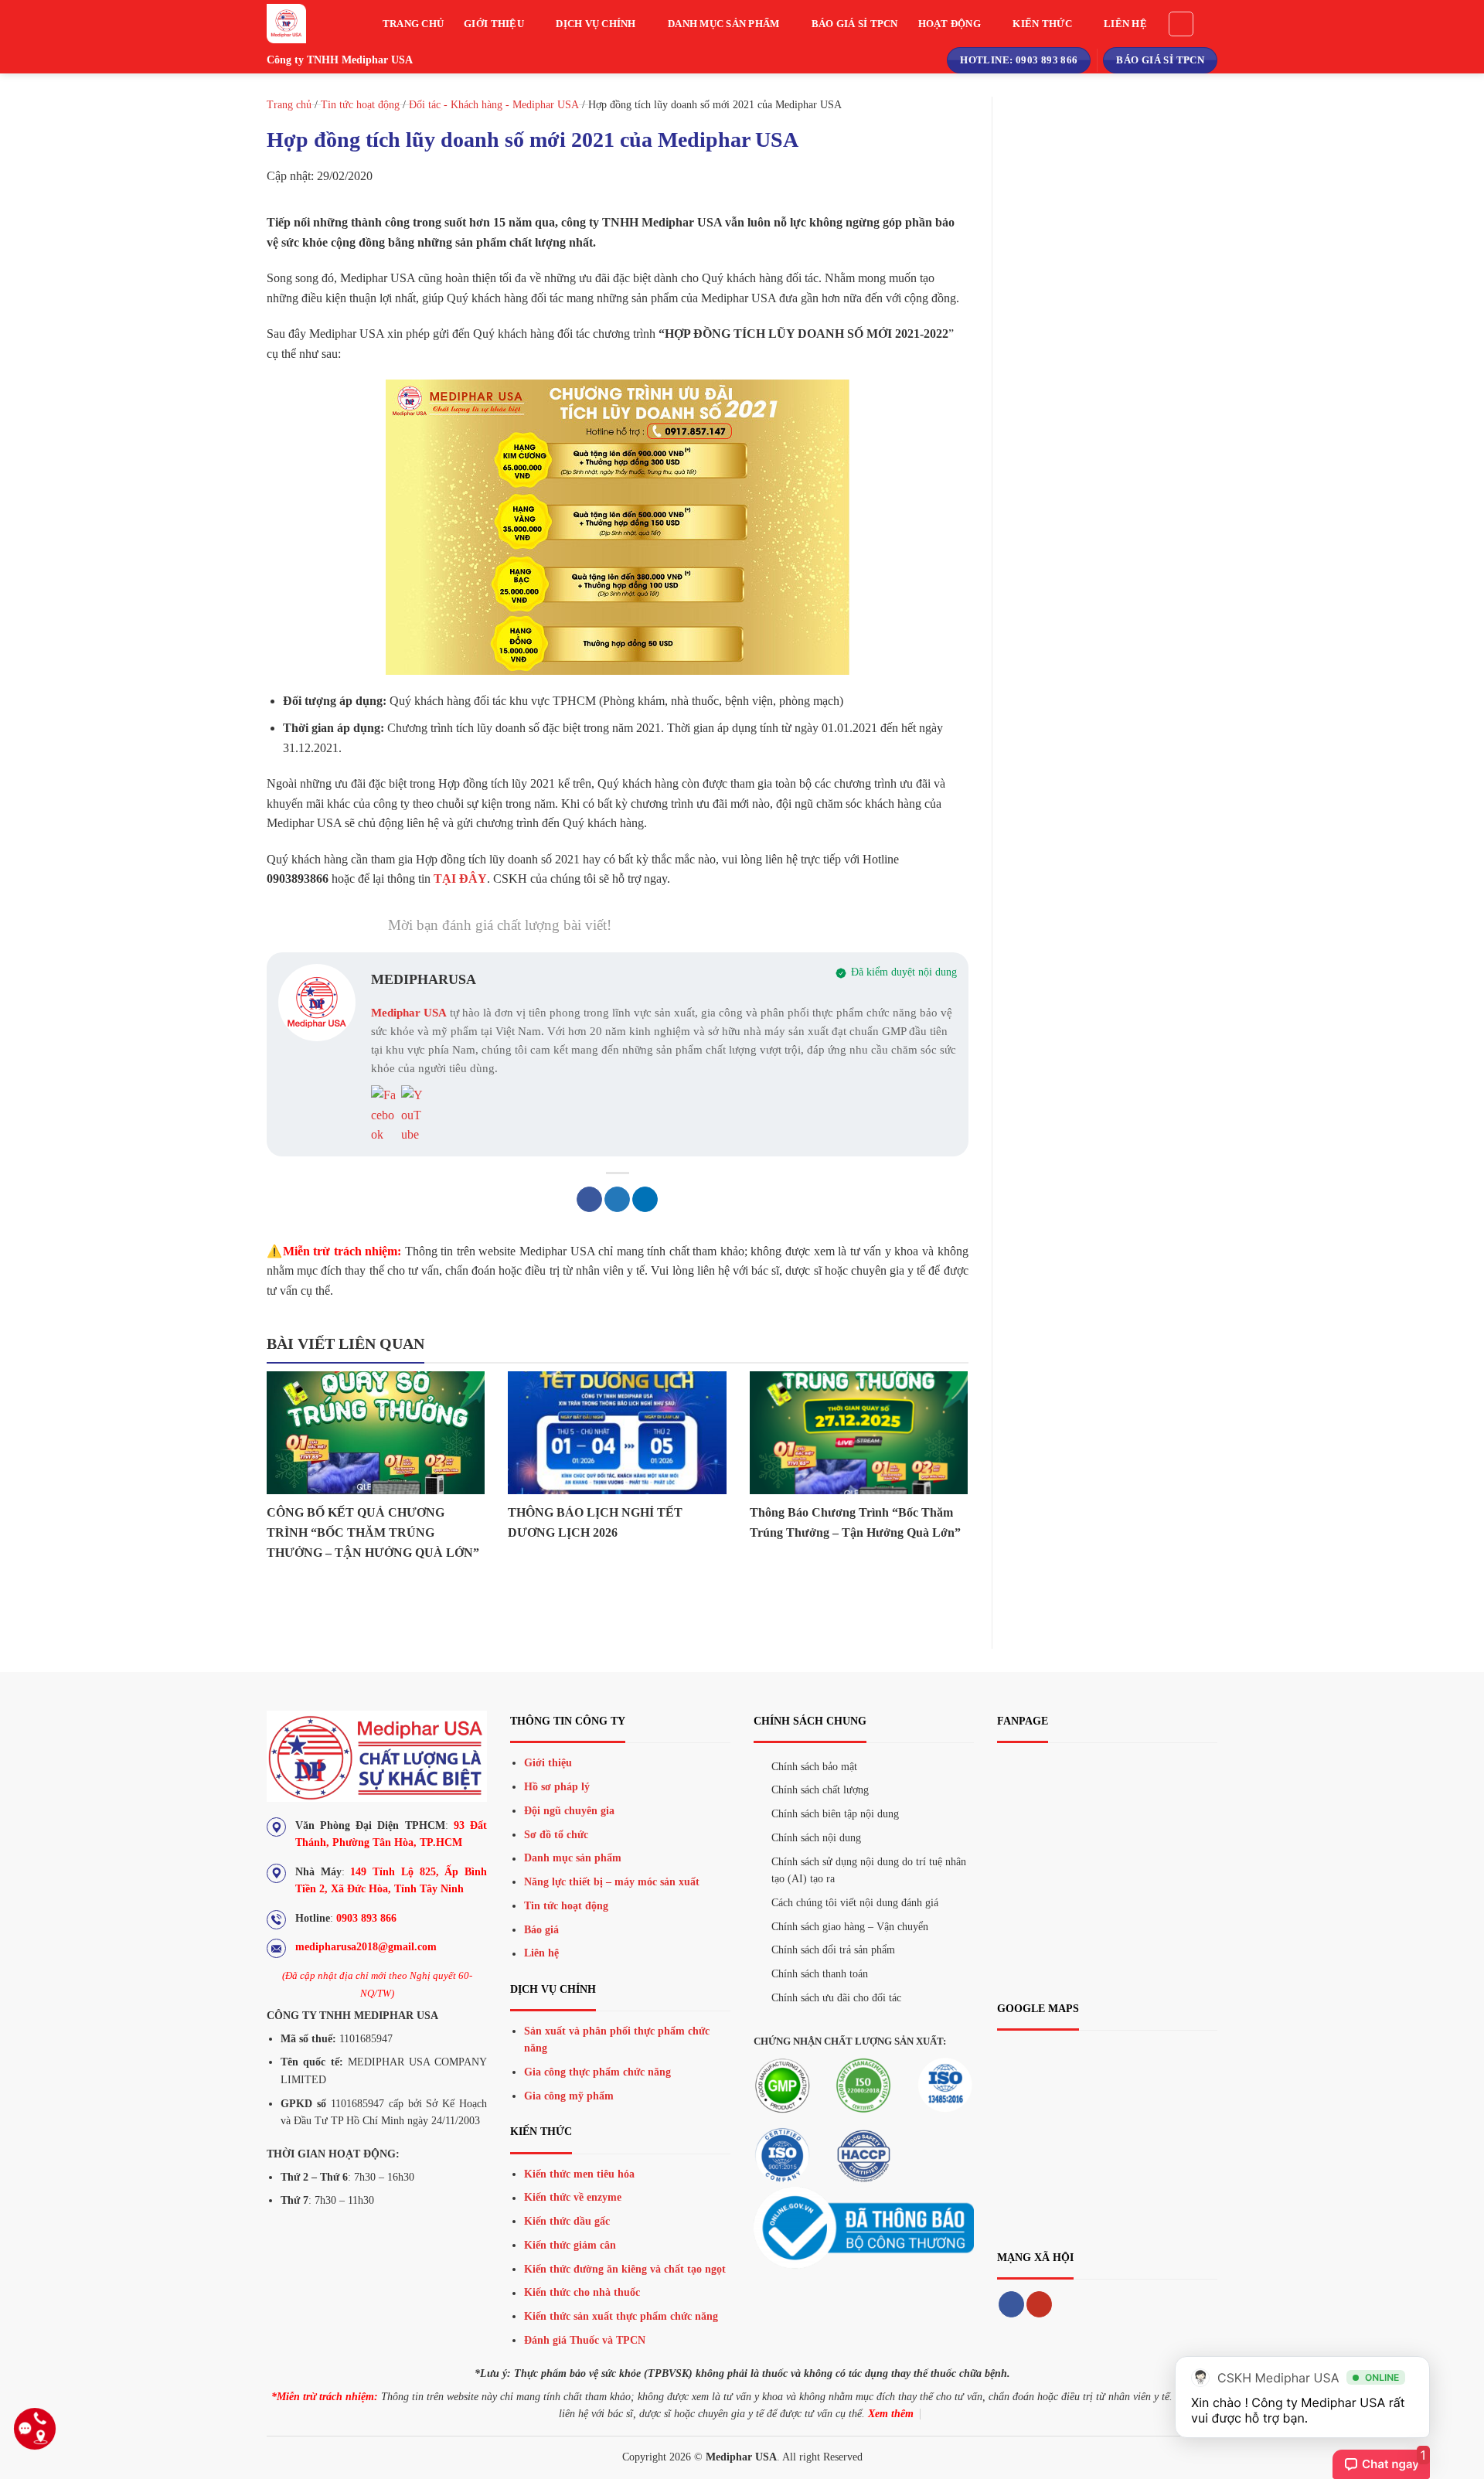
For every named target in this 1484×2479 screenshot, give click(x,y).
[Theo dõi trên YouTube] (1039, 2304)
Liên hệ (1125, 24)
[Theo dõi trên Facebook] (1011, 2304)
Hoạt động (950, 24)
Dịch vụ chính (596, 24)
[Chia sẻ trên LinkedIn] (645, 1200)
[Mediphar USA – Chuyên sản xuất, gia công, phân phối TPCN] (301, 24)
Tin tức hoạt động (360, 105)
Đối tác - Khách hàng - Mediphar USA (494, 105)
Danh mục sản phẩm (723, 24)
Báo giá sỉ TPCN (855, 24)
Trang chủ (413, 24)
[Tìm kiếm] (1181, 24)
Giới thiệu (494, 24)
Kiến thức (1042, 24)
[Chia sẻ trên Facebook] (589, 1200)
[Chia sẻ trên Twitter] (617, 1200)
